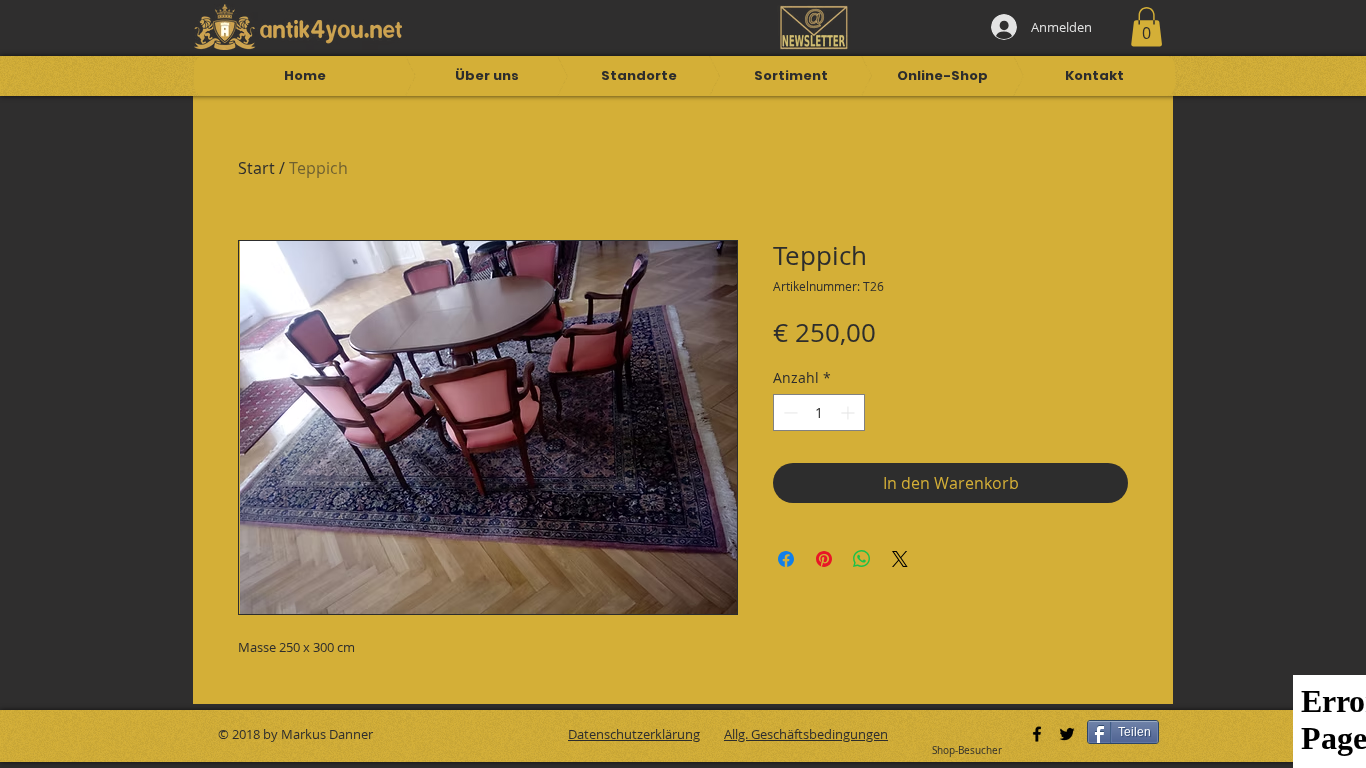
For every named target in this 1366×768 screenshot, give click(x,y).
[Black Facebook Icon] (1037, 734)
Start (256, 168)
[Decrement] (788, 412)
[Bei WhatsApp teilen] (862, 559)
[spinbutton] (819, 412)
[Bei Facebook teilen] (786, 559)
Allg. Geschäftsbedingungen (806, 734)
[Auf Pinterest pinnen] (824, 559)
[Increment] (849, 412)
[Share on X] (900, 559)
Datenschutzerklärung (634, 734)
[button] (1146, 26)
